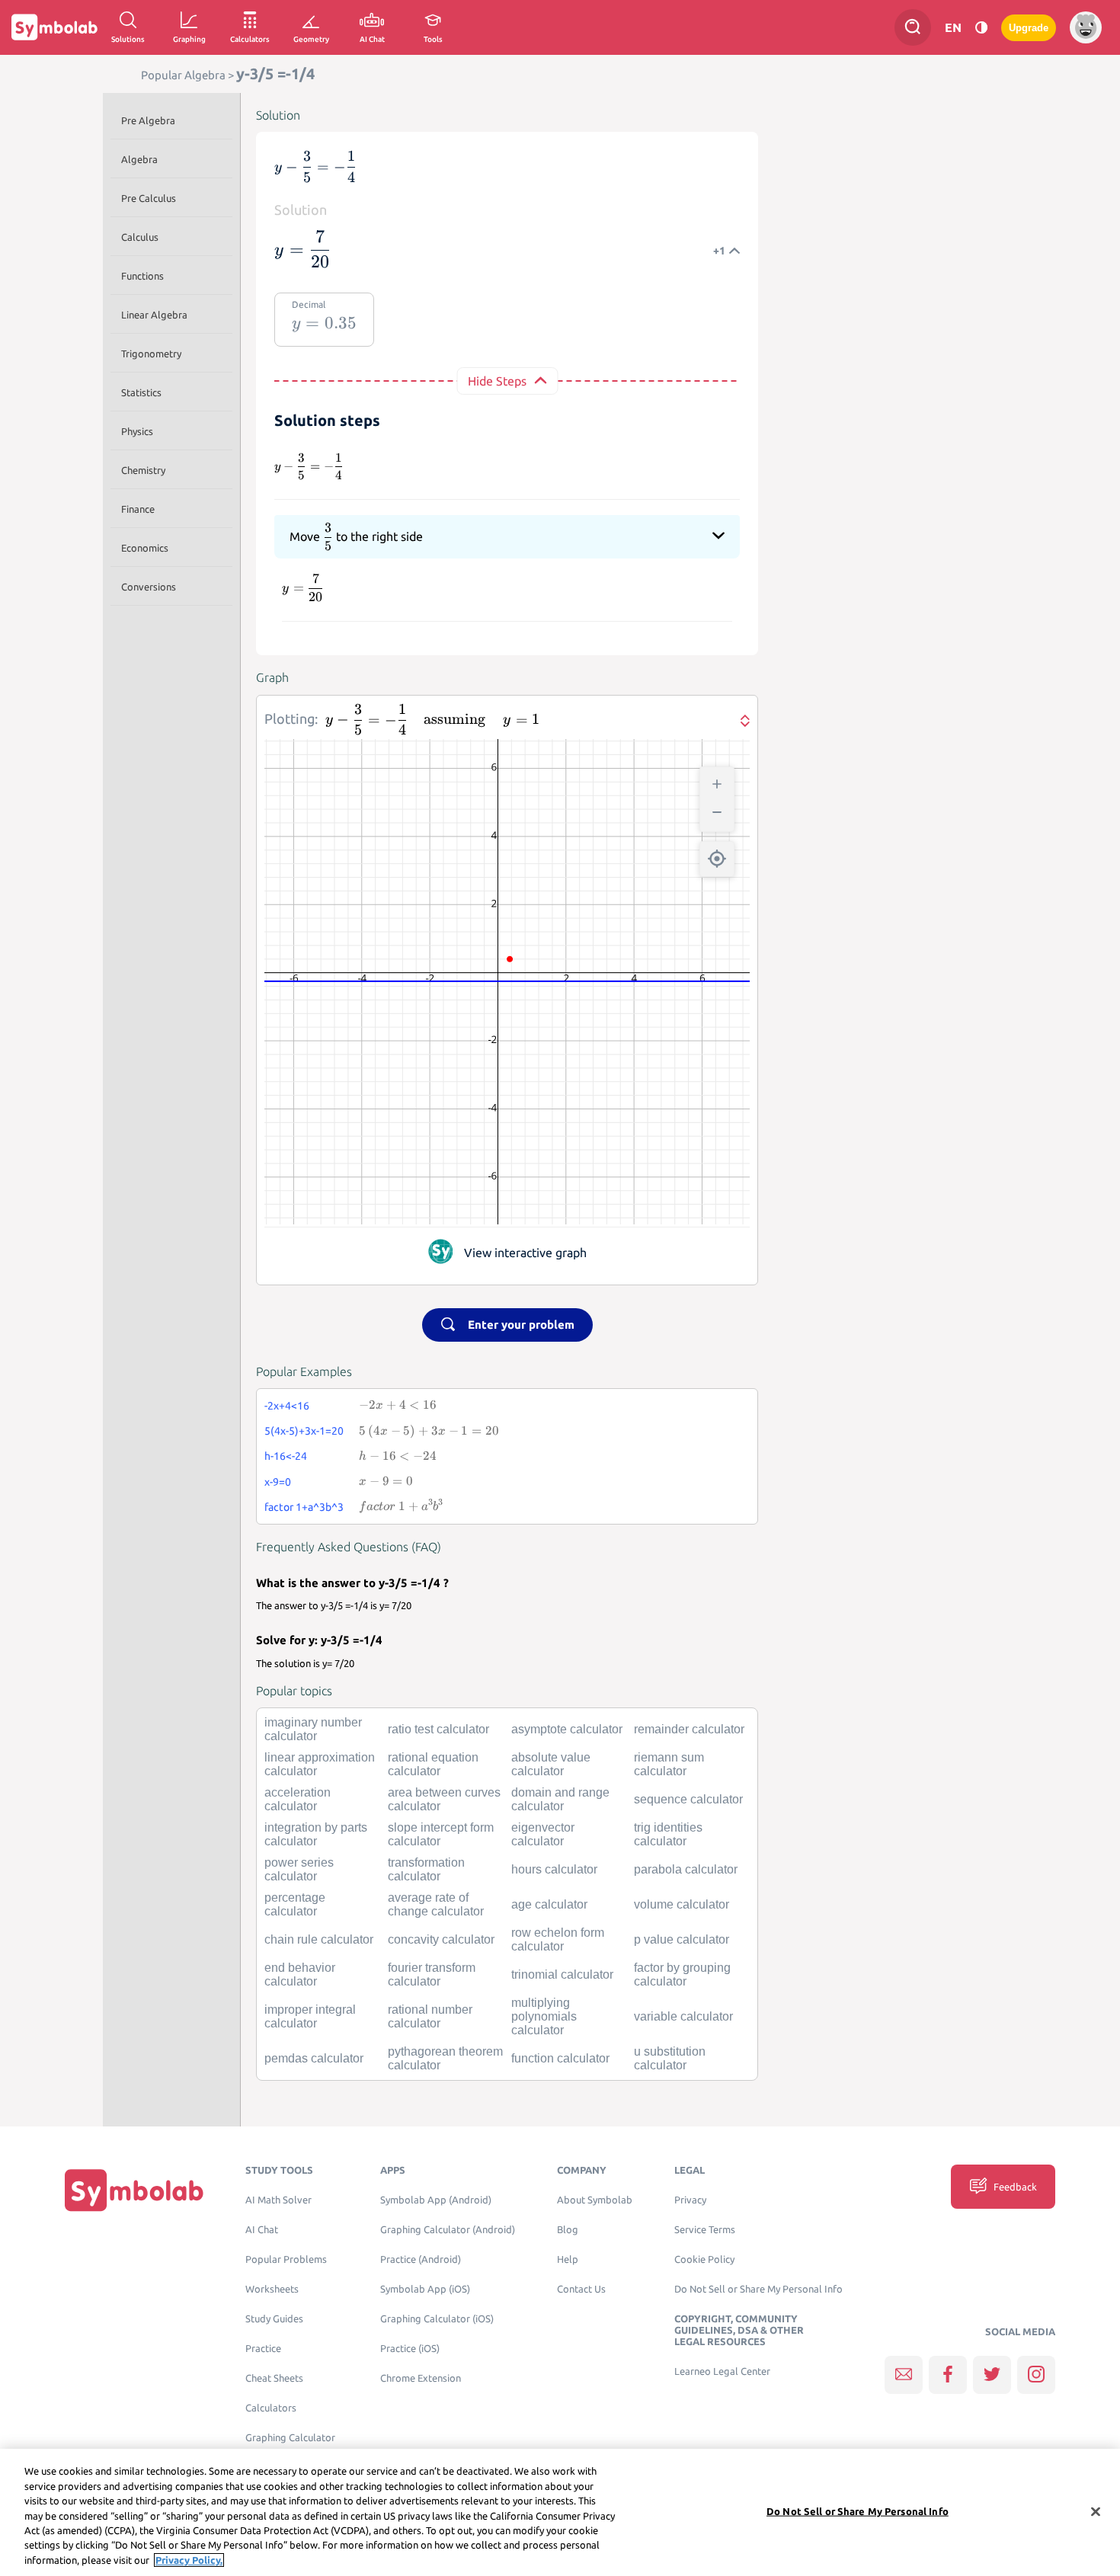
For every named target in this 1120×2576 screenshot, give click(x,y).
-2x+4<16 (287, 1406)
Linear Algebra (154, 315)
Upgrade (1029, 28)
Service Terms (705, 2230)
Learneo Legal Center (722, 2371)
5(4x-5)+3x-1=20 (304, 1431)
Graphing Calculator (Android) (448, 2230)
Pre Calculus (149, 198)
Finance (138, 509)
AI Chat (262, 2230)
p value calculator (682, 1939)
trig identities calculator (668, 1834)
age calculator (549, 1904)
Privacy (690, 2200)
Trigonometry (151, 354)
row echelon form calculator (558, 1939)
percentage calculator (295, 1904)
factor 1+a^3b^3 (304, 1507)
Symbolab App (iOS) (425, 2289)
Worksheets (272, 2289)
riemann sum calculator (669, 1764)
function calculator (560, 2058)
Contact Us (581, 2289)
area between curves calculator (444, 1799)
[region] (560, 2512)
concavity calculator (441, 1939)
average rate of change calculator (436, 1904)
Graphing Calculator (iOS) (437, 2319)
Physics (137, 431)
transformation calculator (426, 1869)
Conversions (149, 587)
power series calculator (299, 1869)
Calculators (271, 2408)
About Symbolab (595, 2200)
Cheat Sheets (274, 2378)
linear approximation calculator (320, 1764)
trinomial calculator (562, 1974)
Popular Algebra (183, 75)
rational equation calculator (433, 1764)
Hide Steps (497, 381)
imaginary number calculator (313, 1729)
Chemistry (143, 470)
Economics (145, 548)
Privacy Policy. (189, 2560)
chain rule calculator (319, 1939)
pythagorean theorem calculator (445, 2058)
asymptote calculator (567, 1729)
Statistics (141, 392)
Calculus (140, 237)
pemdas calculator (314, 2058)
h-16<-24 (286, 1456)
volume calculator (682, 1904)
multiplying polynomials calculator (544, 2016)
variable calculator (683, 2016)
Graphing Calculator (290, 2438)
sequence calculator (688, 1799)
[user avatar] (1086, 27)
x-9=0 (278, 1482)
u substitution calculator (670, 2058)
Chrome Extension (421, 2378)
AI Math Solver (278, 2200)
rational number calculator (430, 2016)
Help (568, 2259)
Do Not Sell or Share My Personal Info (758, 2289)
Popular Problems (286, 2259)
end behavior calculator (300, 1974)
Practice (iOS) (410, 2349)
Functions (142, 276)
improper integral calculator (310, 2016)
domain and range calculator (560, 1799)
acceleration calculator (298, 1799)
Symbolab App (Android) (436, 2200)
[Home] (134, 2190)
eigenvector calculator (543, 1834)
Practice (263, 2349)
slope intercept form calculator (441, 1834)
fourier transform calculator (432, 1974)
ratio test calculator (438, 1729)
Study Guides (274, 2319)
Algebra (139, 159)
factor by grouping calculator (682, 1974)
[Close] (1096, 2511)
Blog (568, 2230)
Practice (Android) (421, 2259)
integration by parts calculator (316, 1834)
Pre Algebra (148, 120)
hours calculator (554, 1869)
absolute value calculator (551, 1764)
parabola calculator (686, 1869)
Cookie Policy (704, 2259)
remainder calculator (689, 1729)
